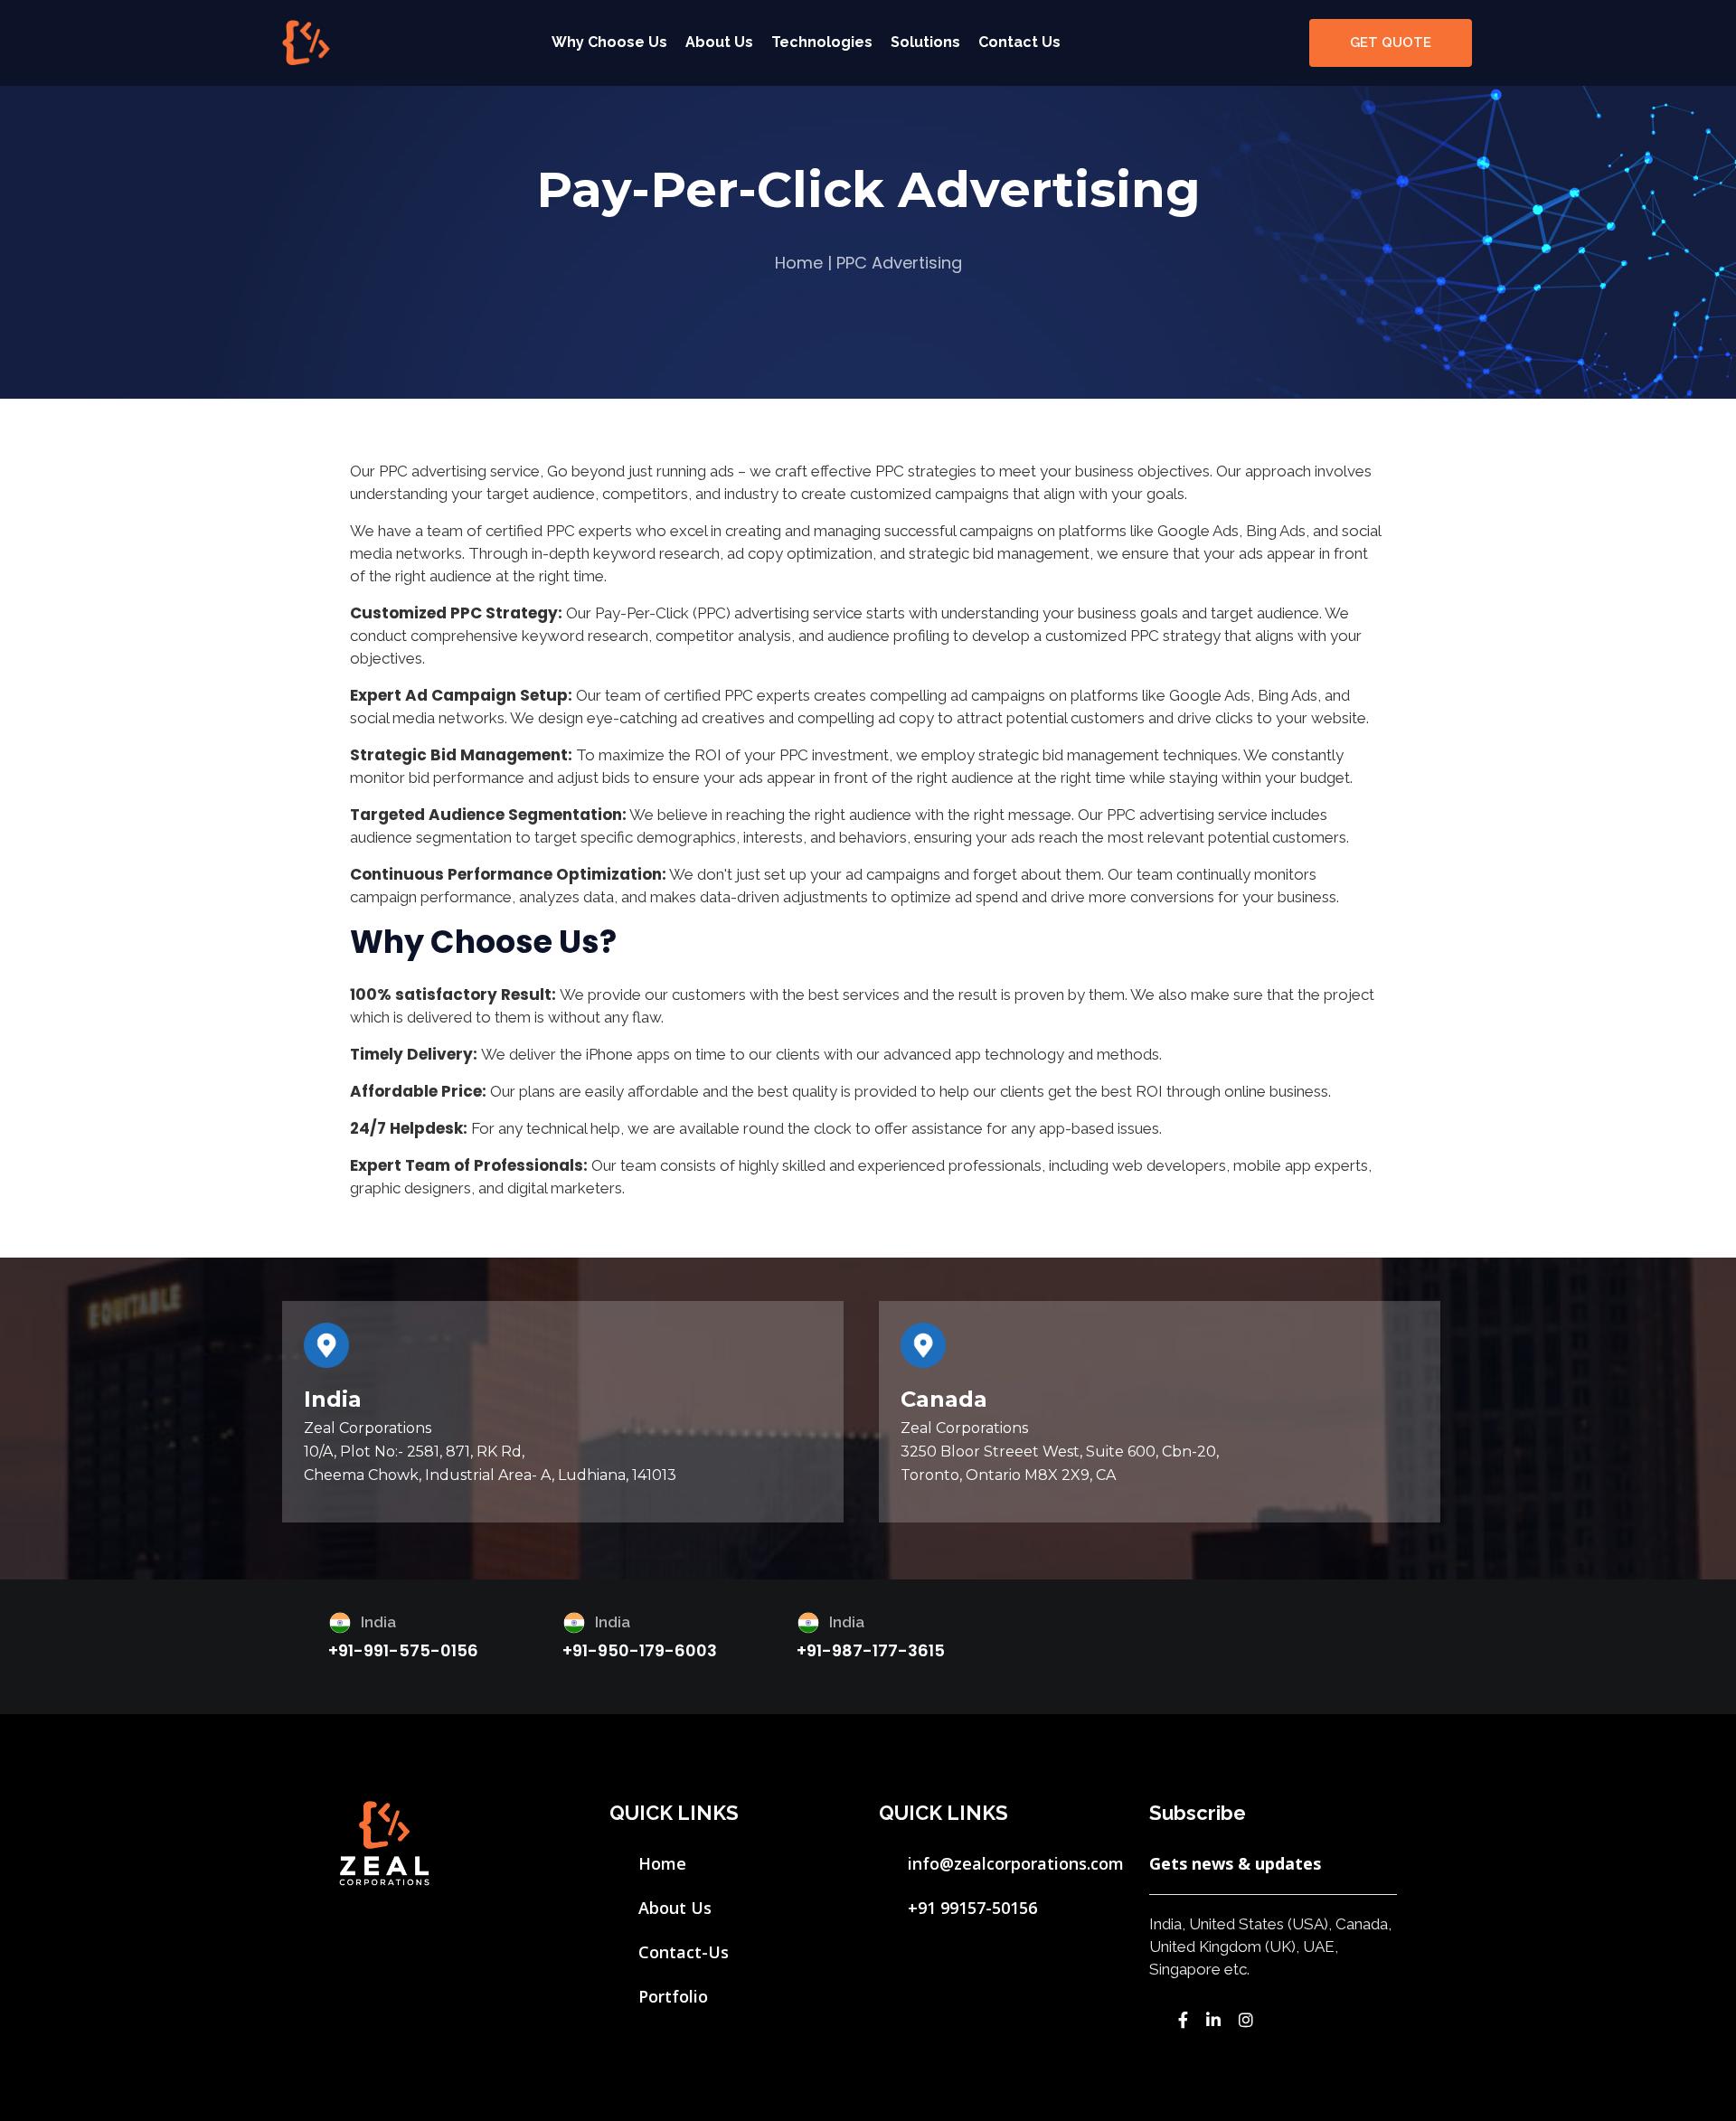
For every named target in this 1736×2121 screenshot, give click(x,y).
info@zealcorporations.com (1016, 1863)
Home (799, 263)
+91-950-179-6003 (640, 1650)
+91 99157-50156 (972, 1908)
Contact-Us (684, 1952)
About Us (719, 42)
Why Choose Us (609, 42)
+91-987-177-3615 (871, 1650)
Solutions (925, 42)
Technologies (822, 42)
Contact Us (1019, 42)
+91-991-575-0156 (403, 1650)
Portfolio (673, 1996)
